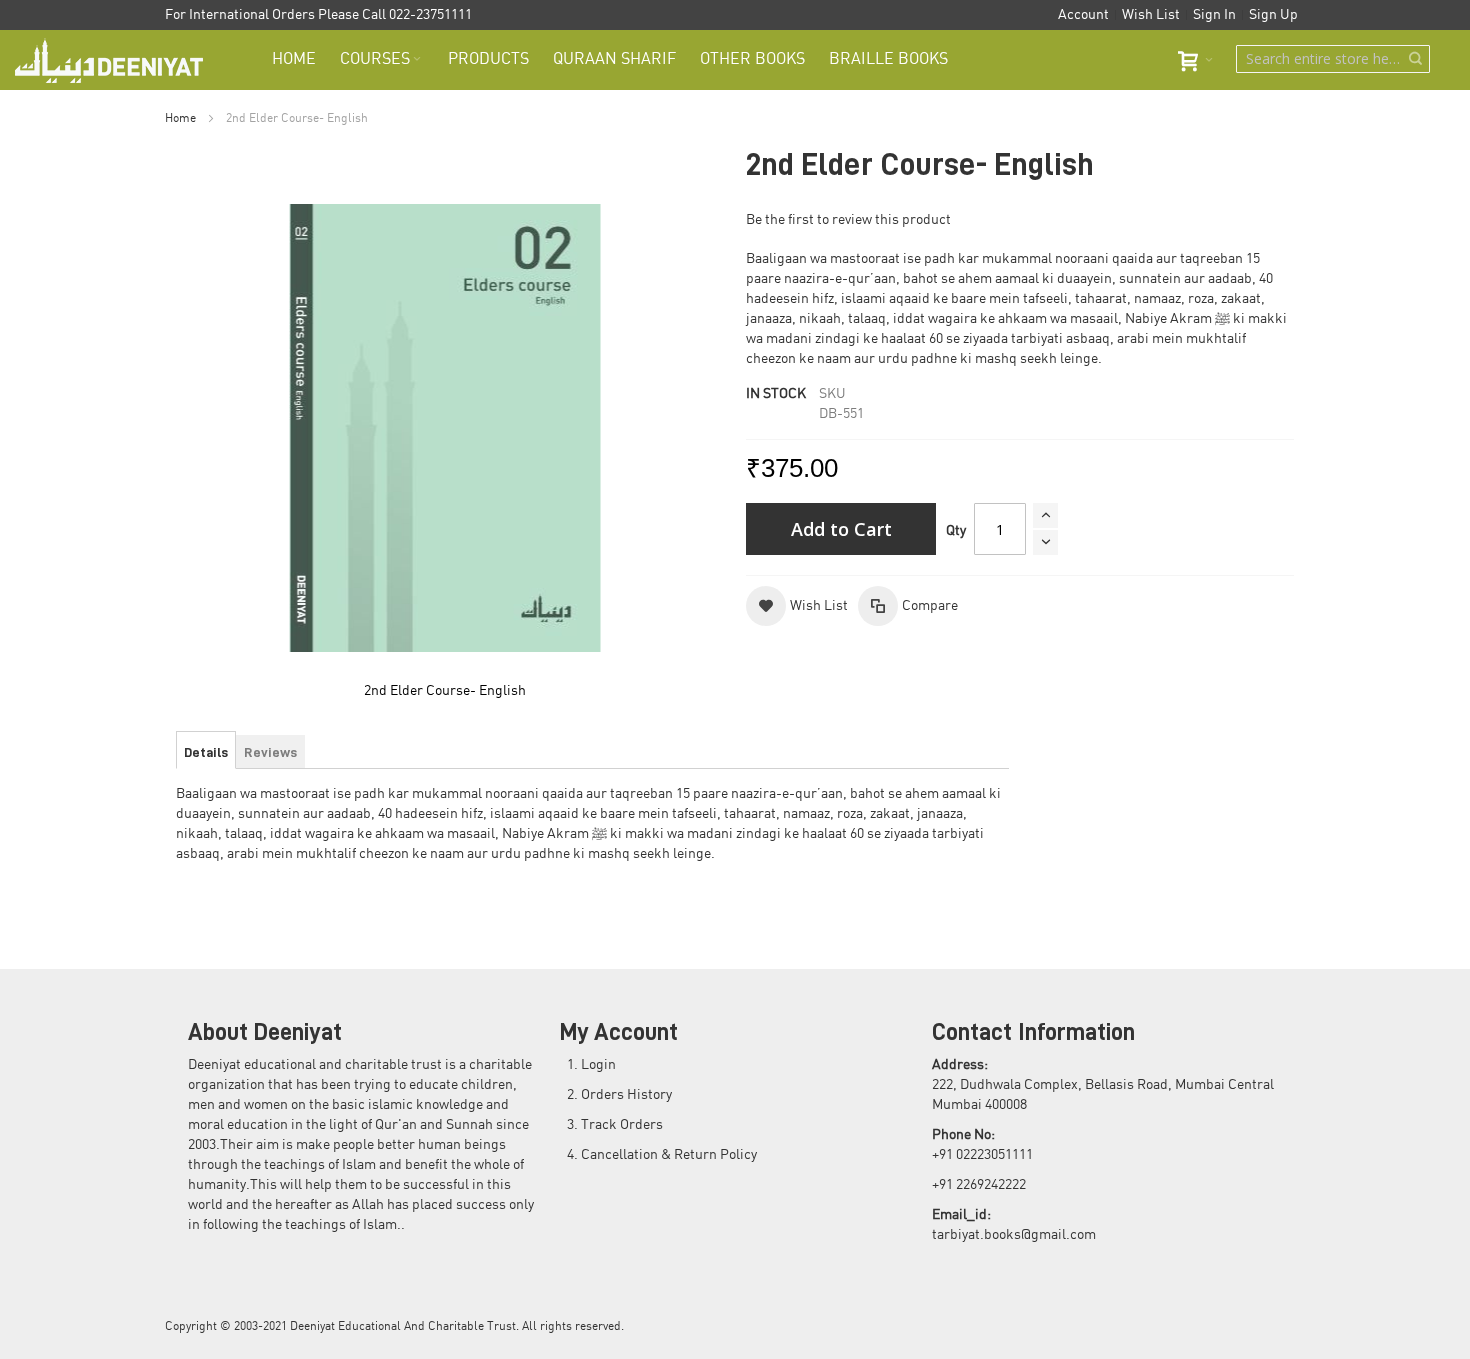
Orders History (626, 1095)
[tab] (206, 752)
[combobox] (1333, 59)
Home (180, 118)
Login (598, 1065)
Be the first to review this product (848, 220)
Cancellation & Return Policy (669, 1155)
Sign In (1214, 15)
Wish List (1151, 15)
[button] (797, 606)
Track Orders (622, 1125)
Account (1083, 15)
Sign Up (1273, 15)
